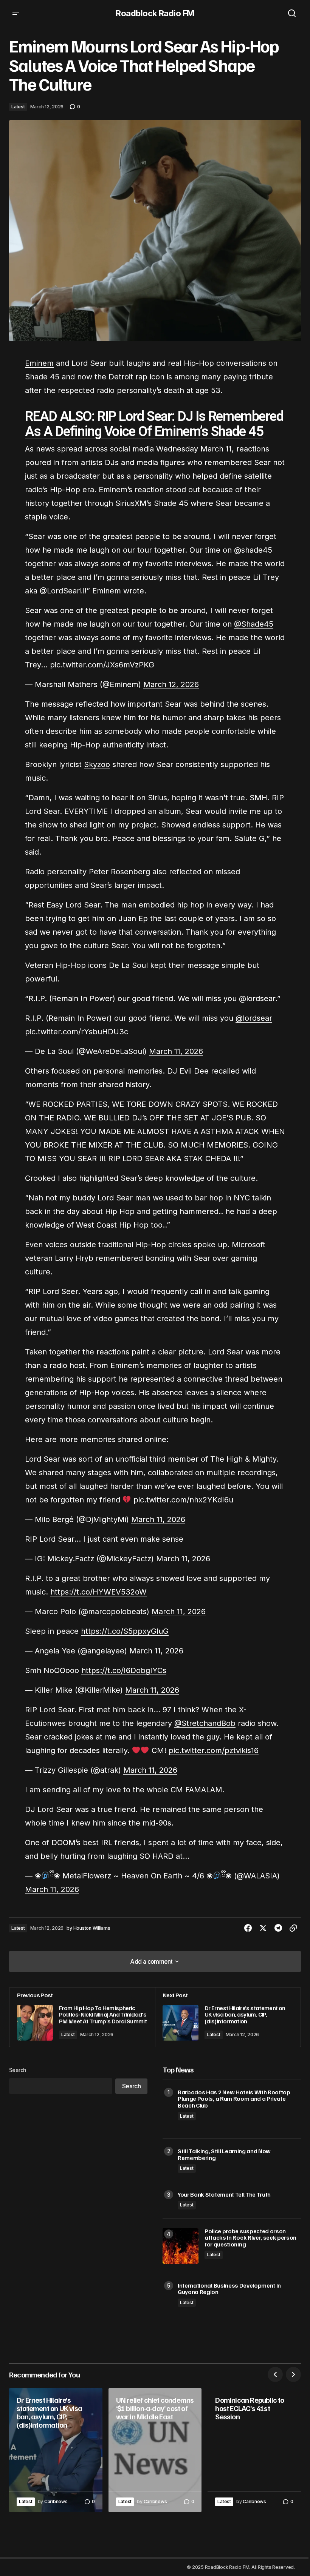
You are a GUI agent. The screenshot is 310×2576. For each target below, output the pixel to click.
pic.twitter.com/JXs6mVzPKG (102, 665)
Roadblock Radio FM (155, 13)
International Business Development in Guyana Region (229, 2289)
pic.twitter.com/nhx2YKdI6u (183, 1500)
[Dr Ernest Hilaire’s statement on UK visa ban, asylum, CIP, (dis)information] (228, 2017)
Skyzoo (97, 764)
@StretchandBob (205, 1723)
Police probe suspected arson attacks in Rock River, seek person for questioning (250, 2238)
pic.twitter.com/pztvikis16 (214, 1750)
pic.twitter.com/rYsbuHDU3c (77, 1032)
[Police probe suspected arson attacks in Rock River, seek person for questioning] (181, 2246)
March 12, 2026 (171, 684)
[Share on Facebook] (248, 1928)
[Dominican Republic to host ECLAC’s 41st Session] (254, 2450)
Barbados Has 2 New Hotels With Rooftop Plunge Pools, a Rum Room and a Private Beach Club (234, 2099)
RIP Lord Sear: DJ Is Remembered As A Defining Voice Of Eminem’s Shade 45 (154, 424)
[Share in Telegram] (278, 1928)
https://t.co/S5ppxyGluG (125, 1631)
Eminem (39, 363)
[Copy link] (293, 1928)
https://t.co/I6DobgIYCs (124, 1670)
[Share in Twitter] (263, 1928)
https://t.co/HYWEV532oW (98, 1592)
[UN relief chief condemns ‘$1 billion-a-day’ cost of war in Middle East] (155, 2450)
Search (18, 2070)
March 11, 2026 (176, 1051)
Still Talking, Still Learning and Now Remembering (224, 2155)
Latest (18, 107)
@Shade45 (254, 624)
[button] (16, 13)
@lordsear (254, 1018)
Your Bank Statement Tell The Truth (224, 2195)
